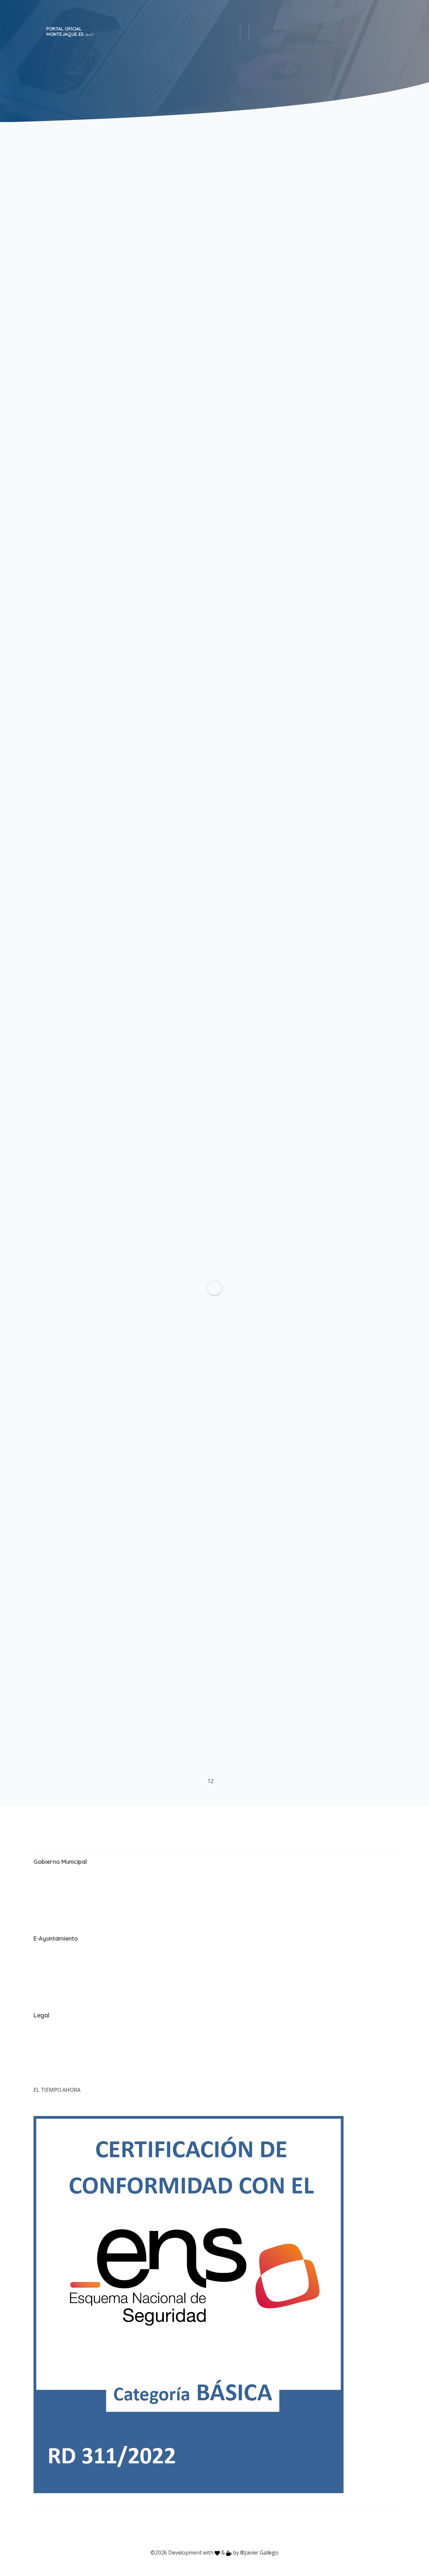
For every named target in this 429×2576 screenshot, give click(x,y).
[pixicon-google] (214, 2527)
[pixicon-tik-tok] (268, 2527)
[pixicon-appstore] (241, 2527)
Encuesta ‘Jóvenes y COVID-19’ (293, 511)
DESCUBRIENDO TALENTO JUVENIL (303, 171)
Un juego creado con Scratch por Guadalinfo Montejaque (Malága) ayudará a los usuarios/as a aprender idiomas (300, 1161)
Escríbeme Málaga (264, 654)
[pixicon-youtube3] (201, 2527)
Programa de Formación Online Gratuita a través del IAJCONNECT (302, 835)
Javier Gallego (262, 2553)
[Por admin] (42, 282)
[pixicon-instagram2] (188, 2527)
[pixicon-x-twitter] (174, 2527)
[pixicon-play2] (228, 2527)
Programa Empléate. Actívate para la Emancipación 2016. (305, 1659)
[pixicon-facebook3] (161, 2527)
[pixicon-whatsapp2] (255, 2527)
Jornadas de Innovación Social (294, 984)
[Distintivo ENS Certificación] (189, 2304)
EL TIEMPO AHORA (57, 2090)
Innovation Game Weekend (285, 1496)
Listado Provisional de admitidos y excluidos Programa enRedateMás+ (305, 351)
